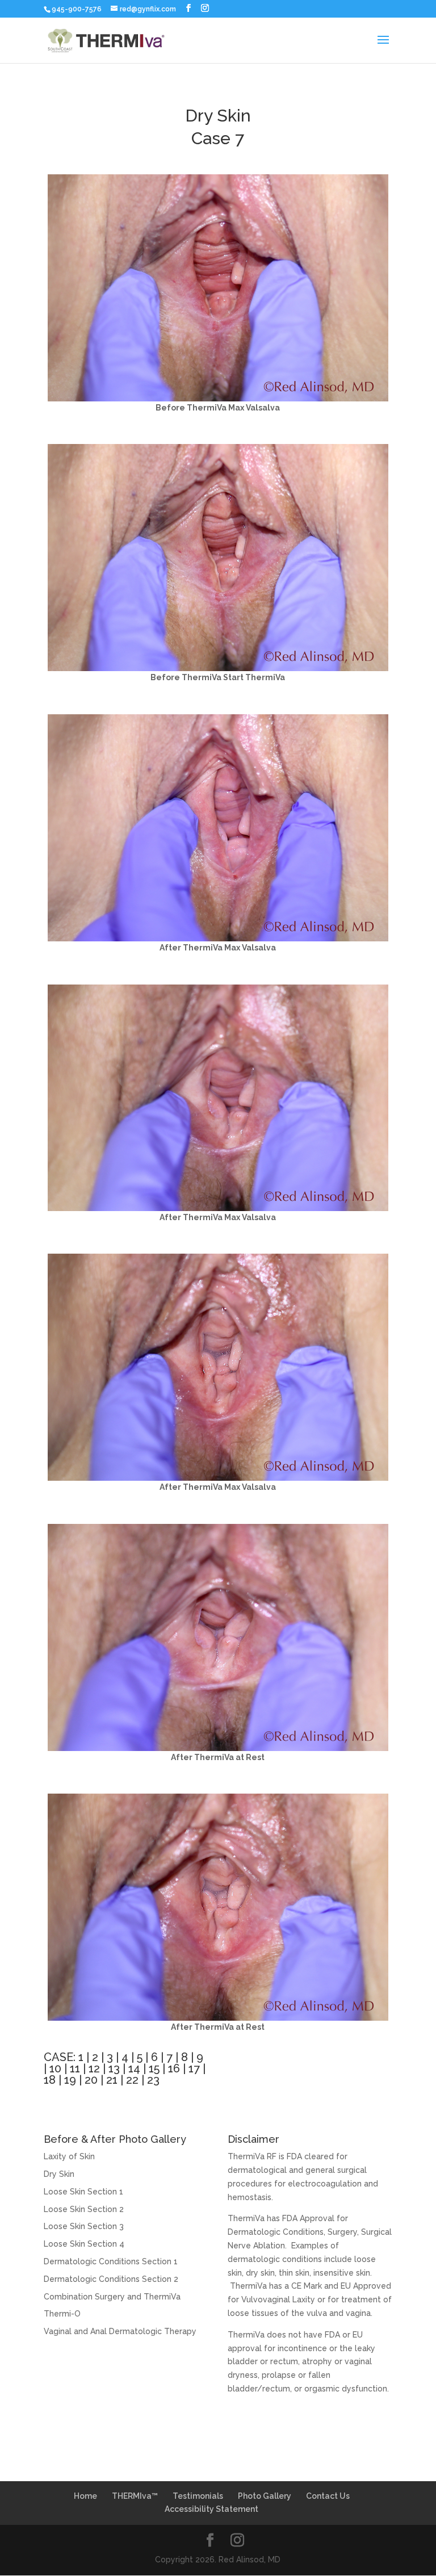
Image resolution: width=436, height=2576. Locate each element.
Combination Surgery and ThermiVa (112, 2297)
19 (70, 2080)
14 (134, 2068)
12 (94, 2068)
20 (91, 2080)
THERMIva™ (135, 2496)
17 (194, 2068)
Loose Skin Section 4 (84, 2244)
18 (50, 2080)
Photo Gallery (265, 2496)
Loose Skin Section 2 (84, 2209)
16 (174, 2068)
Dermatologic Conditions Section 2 (111, 2279)
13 (114, 2068)
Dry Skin (59, 2174)
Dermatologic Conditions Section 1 (111, 2261)
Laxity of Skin (69, 2156)
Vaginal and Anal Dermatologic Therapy (120, 2331)
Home (85, 2496)
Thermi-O (62, 2314)
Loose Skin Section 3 (84, 2226)
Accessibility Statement (211, 2509)
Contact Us (328, 2496)
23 (153, 2080)
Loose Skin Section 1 (83, 2192)
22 (132, 2080)
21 (112, 2080)
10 (55, 2068)
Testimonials (198, 2496)
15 (154, 2068)
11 (75, 2068)
